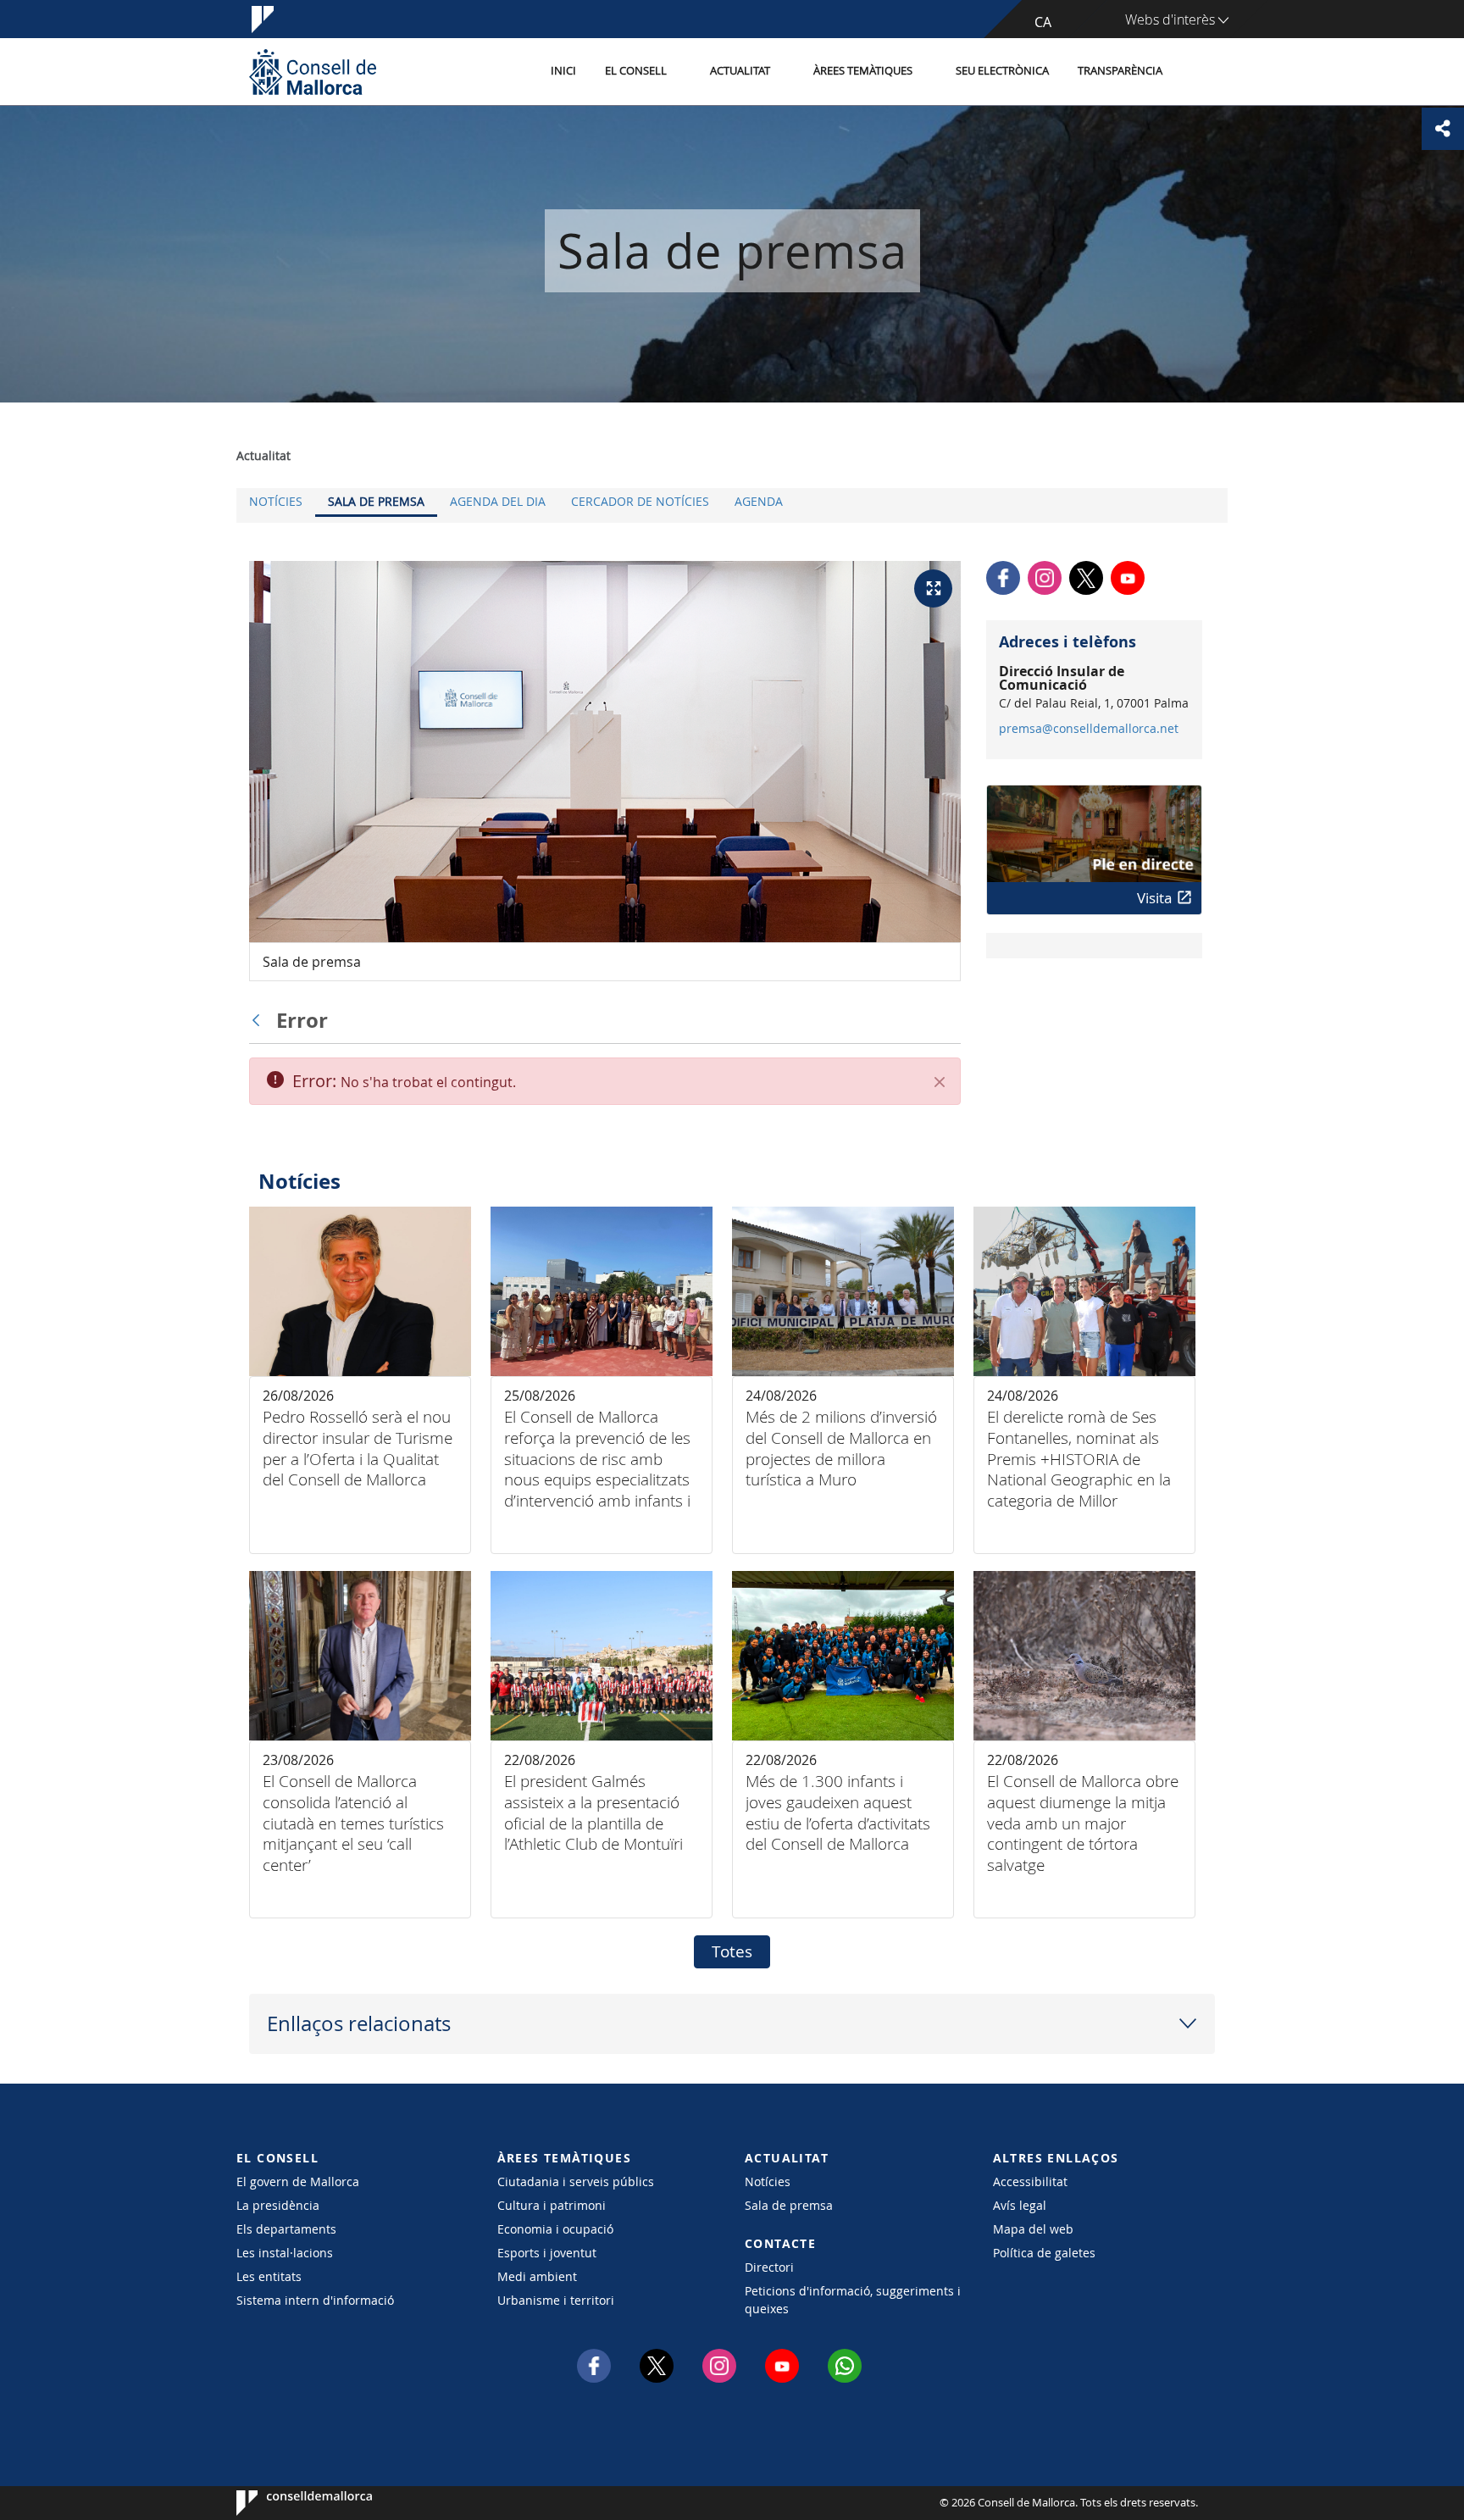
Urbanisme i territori (556, 2300)
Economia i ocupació (555, 2229)
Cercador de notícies (640, 501)
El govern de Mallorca (298, 2181)
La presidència (278, 2205)
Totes (732, 1951)
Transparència (1120, 71)
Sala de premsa (376, 501)
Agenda (759, 501)
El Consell (636, 71)
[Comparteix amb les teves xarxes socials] (1443, 129)
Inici (563, 71)
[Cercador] (1195, 72)
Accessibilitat (1030, 2181)
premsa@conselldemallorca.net (1089, 729)
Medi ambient (537, 2276)
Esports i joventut (547, 2253)
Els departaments (286, 2229)
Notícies (276, 501)
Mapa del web (1033, 2229)
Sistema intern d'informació (315, 2300)
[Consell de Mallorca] (313, 72)
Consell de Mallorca (288, 2503)
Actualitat (740, 71)
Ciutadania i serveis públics (576, 2181)
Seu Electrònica (1002, 71)
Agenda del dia (498, 501)
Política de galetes (1044, 2253)
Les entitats (269, 2276)
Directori (769, 2267)
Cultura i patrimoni (552, 2205)
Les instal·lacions (285, 2253)
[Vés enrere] (260, 1020)
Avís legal (1020, 2205)
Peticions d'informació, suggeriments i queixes (853, 2300)
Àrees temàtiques (863, 71)
